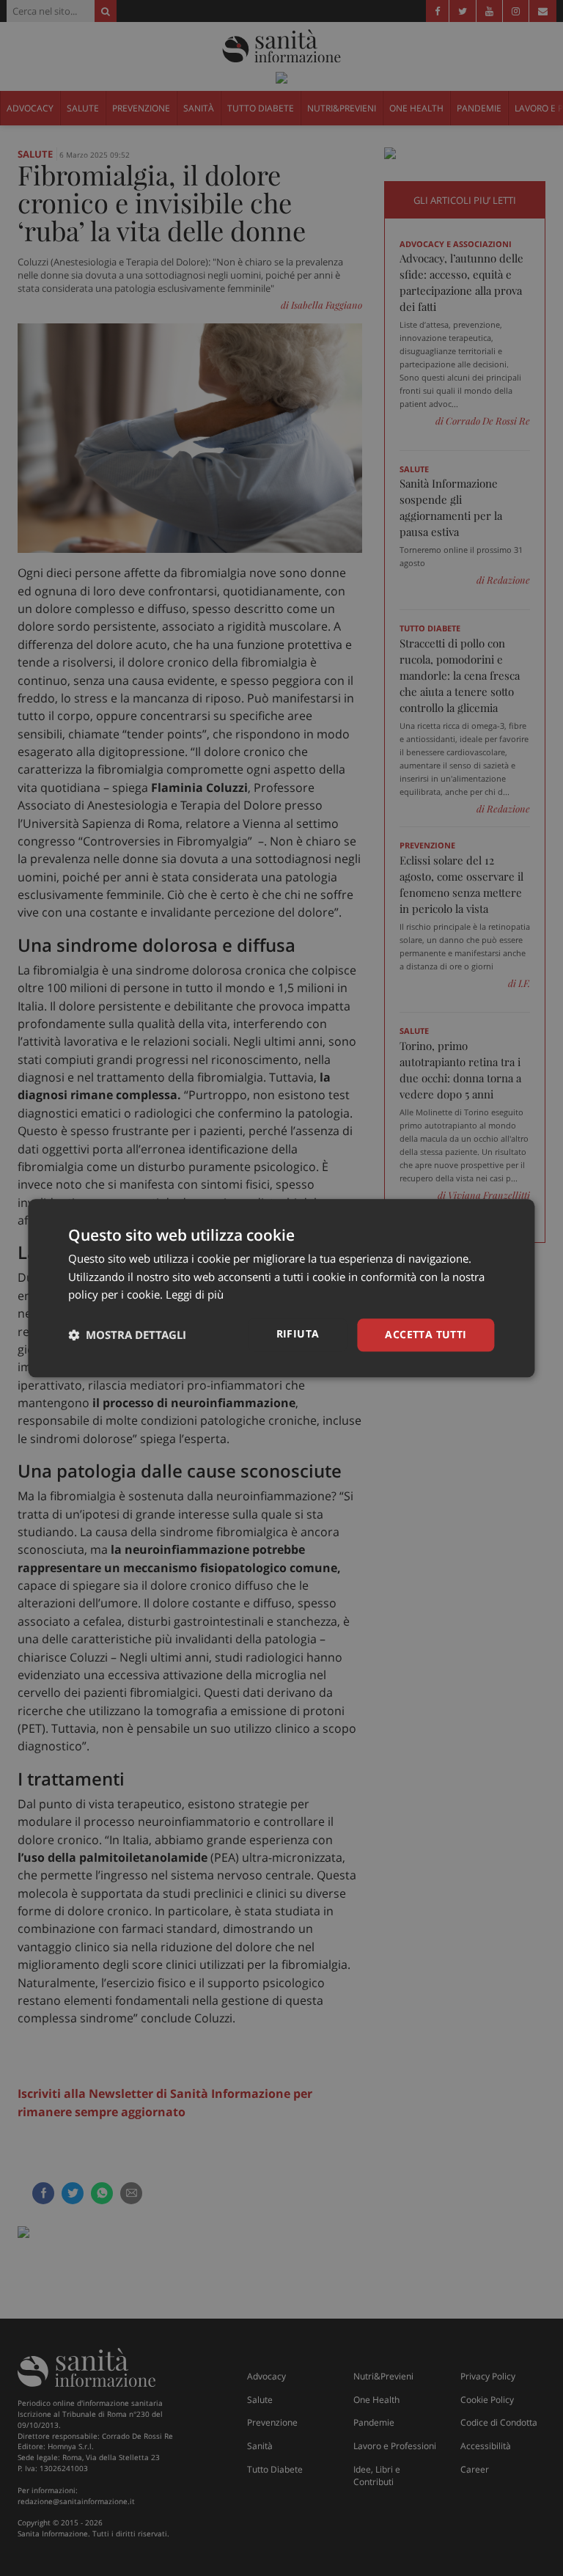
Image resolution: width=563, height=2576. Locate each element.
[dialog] (281, 1288)
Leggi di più (195, 1295)
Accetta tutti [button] (426, 1334)
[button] (127, 1335)
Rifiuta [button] (298, 1333)
